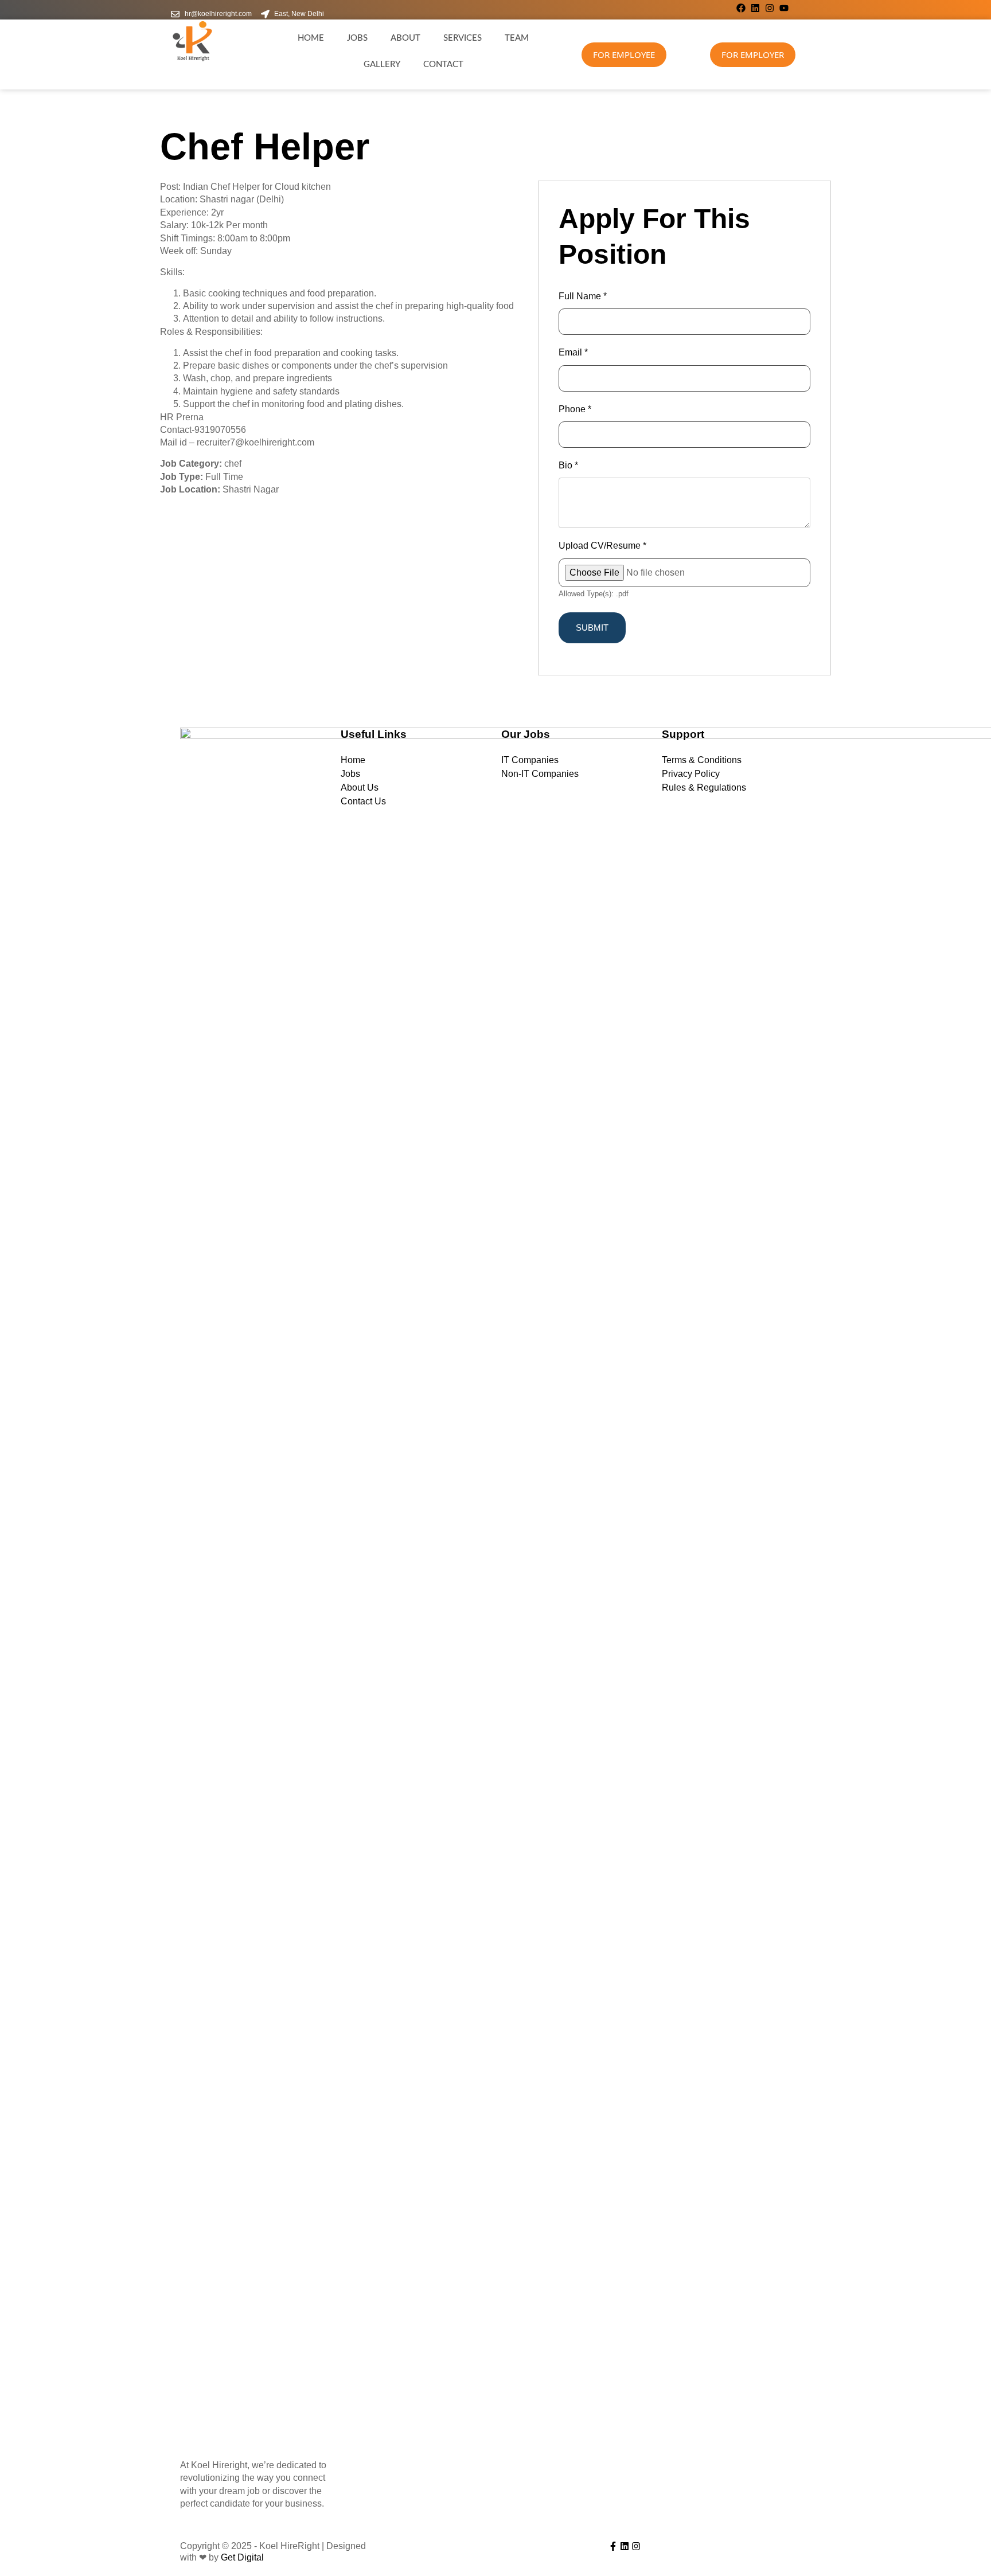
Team (517, 38)
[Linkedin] (755, 8)
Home (311, 38)
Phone (575, 409)
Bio (568, 465)
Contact (443, 65)
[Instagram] (770, 8)
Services (463, 38)
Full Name (583, 296)
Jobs (357, 38)
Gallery (382, 65)
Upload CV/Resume (602, 546)
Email (573, 352)
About (405, 38)
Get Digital (242, 2557)
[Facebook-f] (613, 2546)
